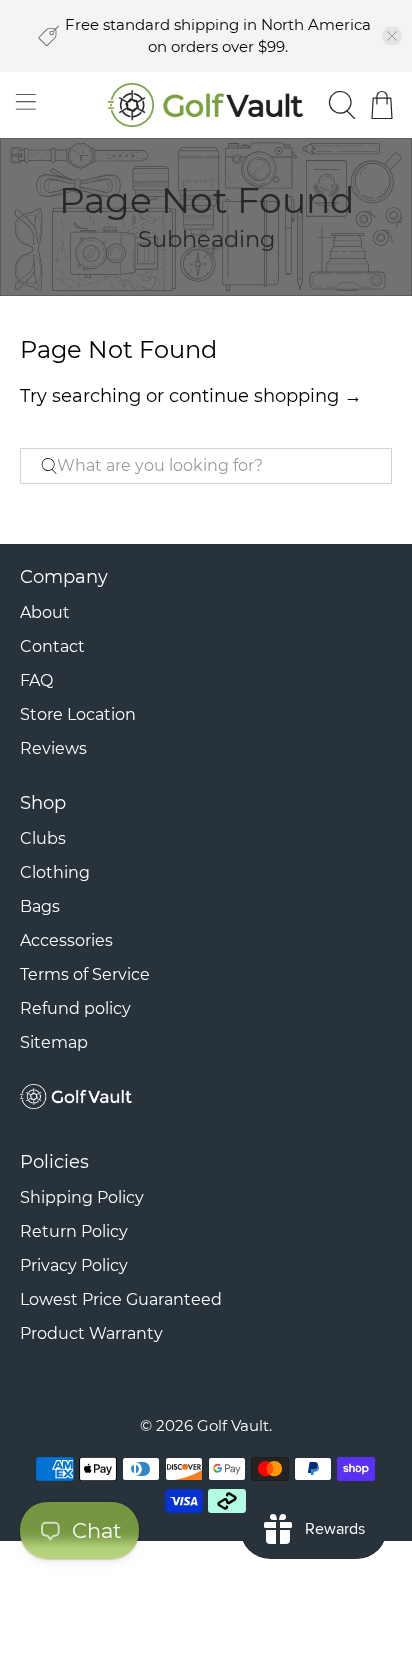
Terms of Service (85, 974)
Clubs (43, 838)
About (45, 612)
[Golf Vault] (206, 105)
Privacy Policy (74, 1265)
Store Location (78, 714)
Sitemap (54, 1042)
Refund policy (75, 1008)
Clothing (55, 872)
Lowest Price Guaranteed (121, 1299)
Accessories (66, 940)
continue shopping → (265, 396)
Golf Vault (233, 1425)
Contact (52, 646)
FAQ (36, 680)
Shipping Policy (82, 1197)
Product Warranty (91, 1333)
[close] (392, 36)
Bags (40, 906)
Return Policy (74, 1231)
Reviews (53, 748)
